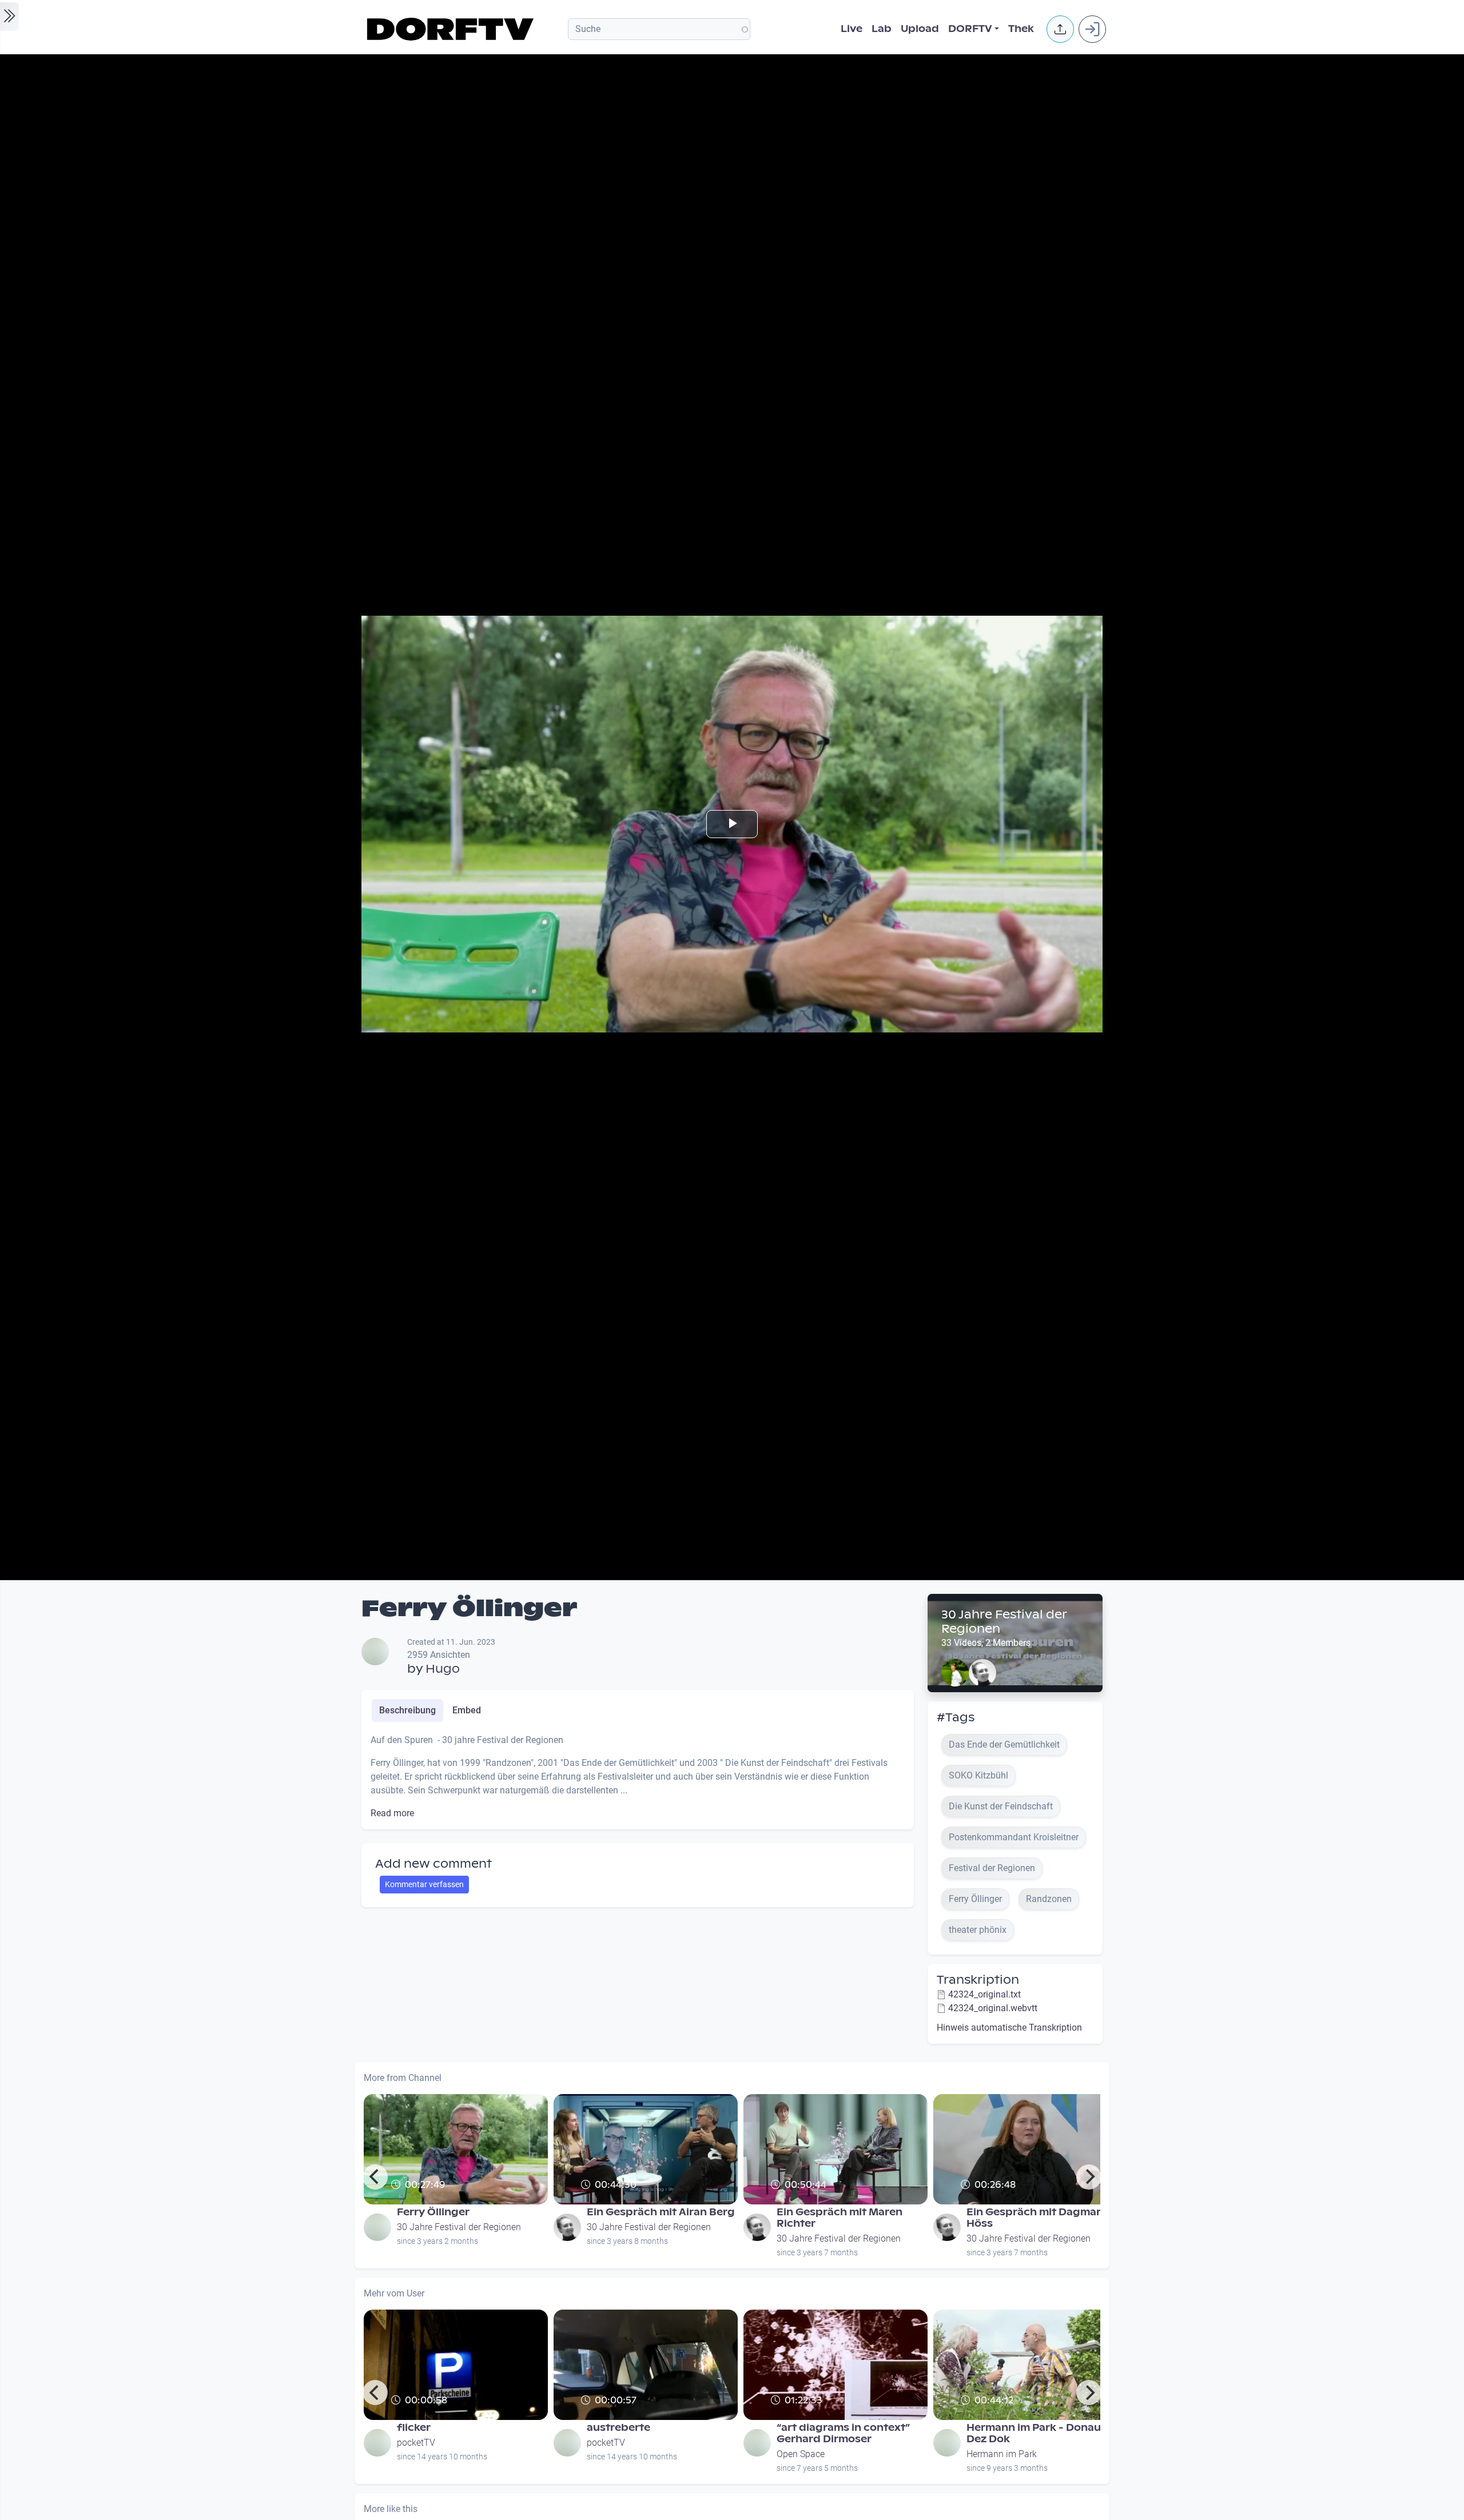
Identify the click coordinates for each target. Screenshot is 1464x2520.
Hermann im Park (1002, 2454)
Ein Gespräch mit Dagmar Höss (1034, 2218)
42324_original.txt (984, 1994)
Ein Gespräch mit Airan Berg (661, 2212)
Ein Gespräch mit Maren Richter (840, 2218)
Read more (392, 1813)
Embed (467, 1710)
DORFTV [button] (970, 29)
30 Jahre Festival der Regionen (1004, 1622)
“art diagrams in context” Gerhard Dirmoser (843, 2433)
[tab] (407, 1710)
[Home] (452, 29)
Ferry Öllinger (433, 2212)
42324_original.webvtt (993, 2008)
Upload (920, 29)
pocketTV (416, 2443)
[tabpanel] (638, 1777)
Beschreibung (407, 1710)
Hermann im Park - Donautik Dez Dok (1041, 2433)
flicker (414, 2428)
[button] (1060, 29)
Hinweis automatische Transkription (1009, 2027)
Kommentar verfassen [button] (424, 1884)
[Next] (1089, 2177)
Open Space (801, 2454)
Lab (882, 29)
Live (852, 29)
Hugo (443, 1669)
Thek (1021, 29)
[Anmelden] (1092, 29)
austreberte (618, 2428)
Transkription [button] (978, 1980)
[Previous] (375, 2177)
